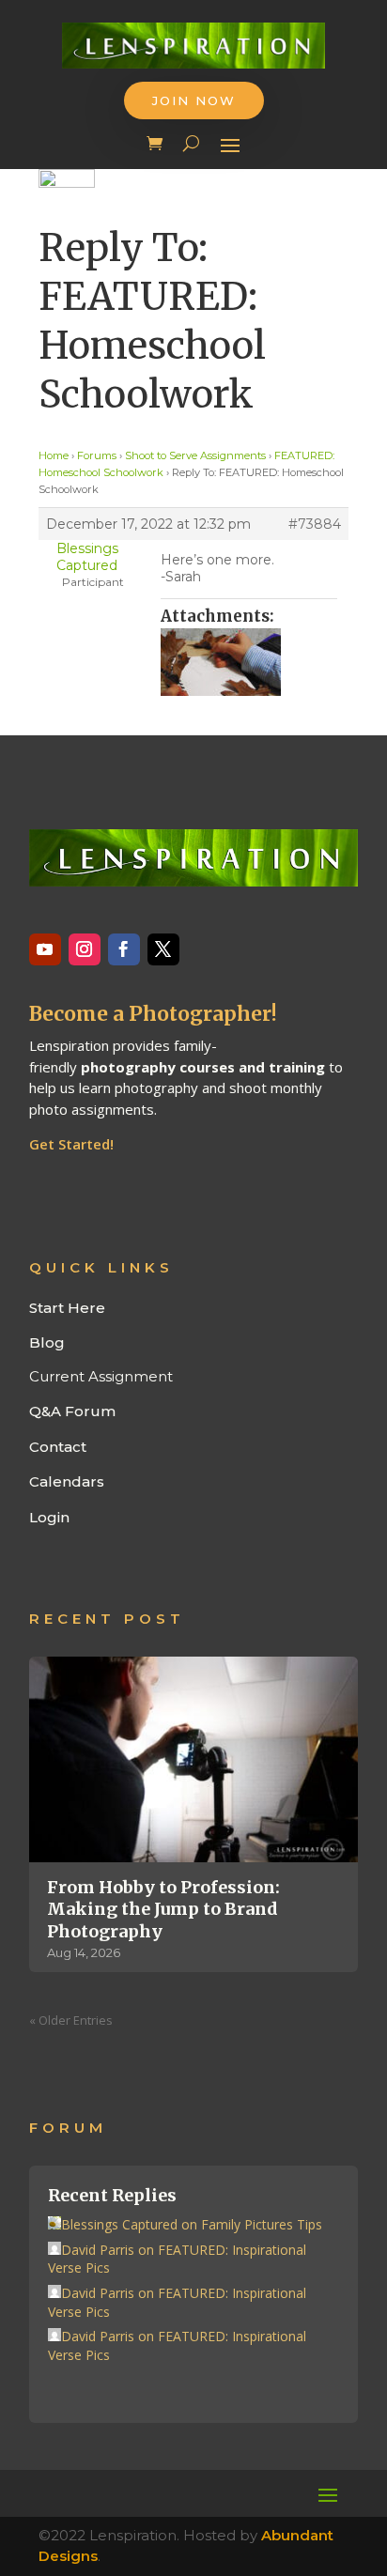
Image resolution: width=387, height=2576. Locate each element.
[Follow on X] (163, 949)
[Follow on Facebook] (124, 949)
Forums (97, 455)
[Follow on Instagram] (85, 949)
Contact (58, 1447)
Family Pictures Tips (262, 2224)
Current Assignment (101, 1376)
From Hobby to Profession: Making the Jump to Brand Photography (163, 1909)
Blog (47, 1342)
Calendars (67, 1481)
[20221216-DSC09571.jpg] (249, 662)
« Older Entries (71, 2020)
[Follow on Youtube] (45, 949)
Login (49, 1517)
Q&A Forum (72, 1411)
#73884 (315, 524)
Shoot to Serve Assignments (195, 455)
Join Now (194, 100)
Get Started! (71, 1144)
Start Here (67, 1308)
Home (54, 455)
